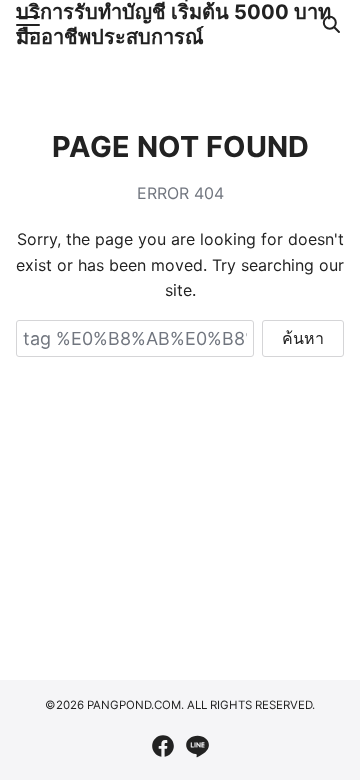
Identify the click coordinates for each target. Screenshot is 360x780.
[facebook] (163, 746)
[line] (197, 746)
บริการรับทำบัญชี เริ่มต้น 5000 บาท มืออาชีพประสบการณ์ (173, 24)
